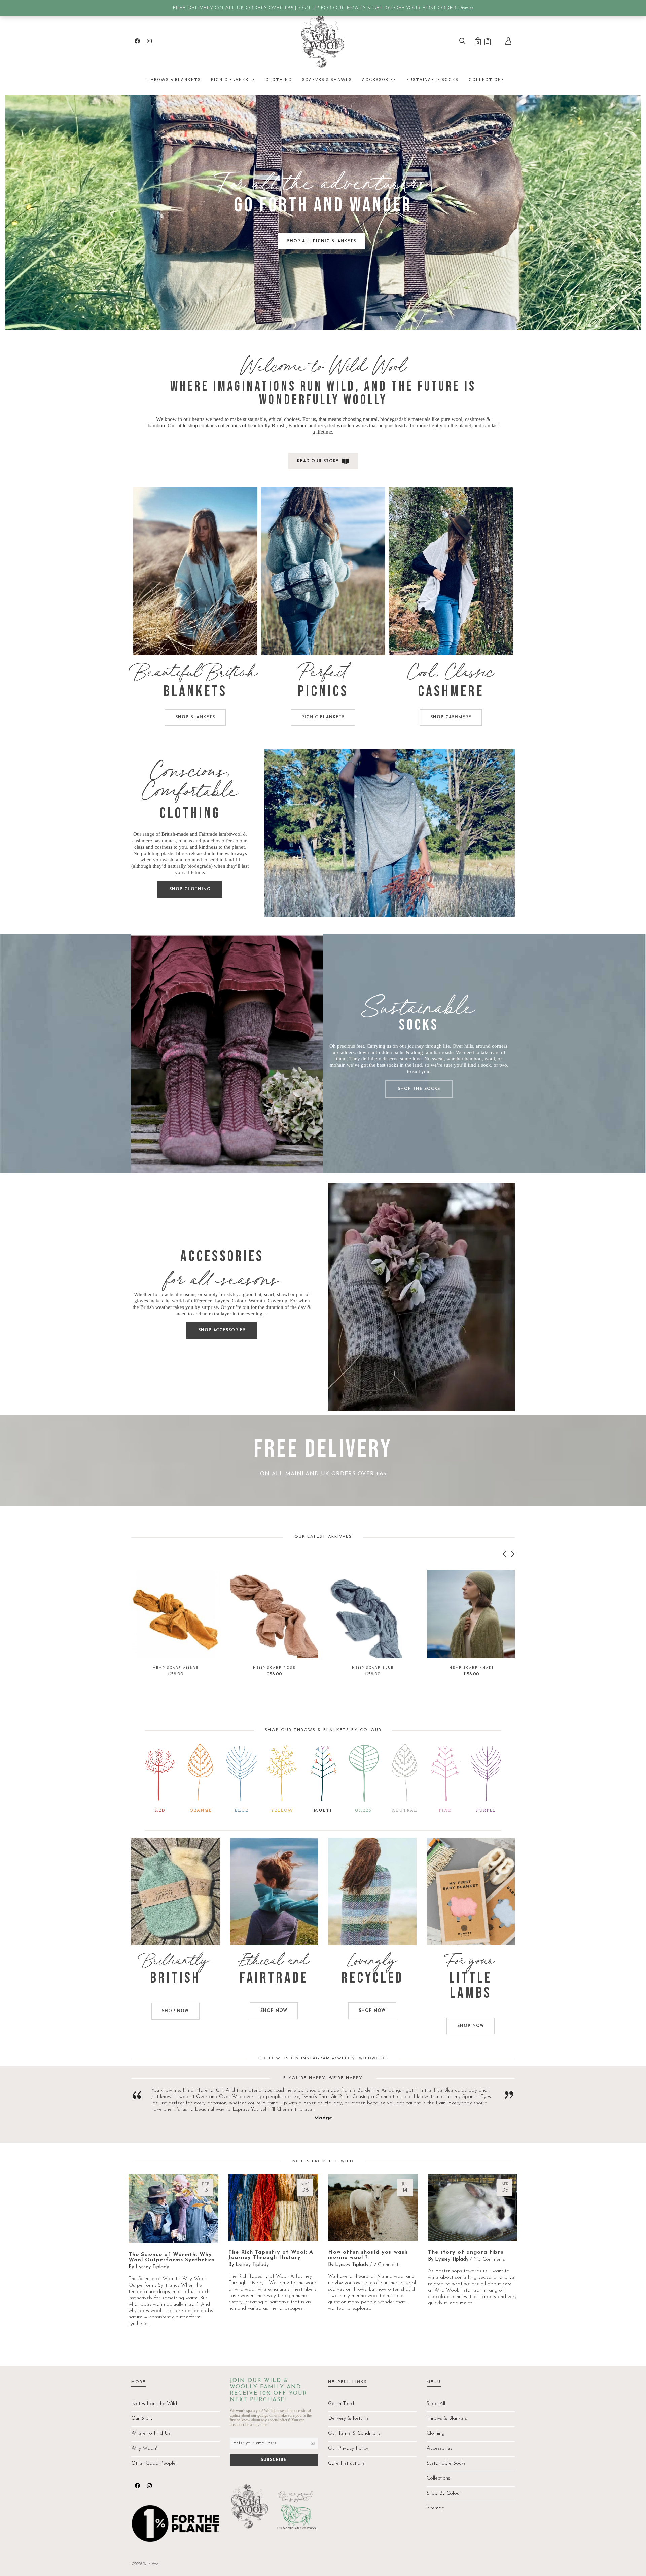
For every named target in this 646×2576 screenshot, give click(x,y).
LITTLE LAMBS (471, 1986)
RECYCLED (372, 1978)
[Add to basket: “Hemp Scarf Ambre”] (147, 1643)
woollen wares (352, 425)
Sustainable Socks (446, 2464)
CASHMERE (451, 691)
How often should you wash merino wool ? (368, 2255)
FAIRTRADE (274, 1978)
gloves (141, 1301)
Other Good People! (154, 2464)
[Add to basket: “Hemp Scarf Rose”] (245, 1643)
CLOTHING (190, 813)
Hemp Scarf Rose (274, 1668)
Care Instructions (346, 2464)
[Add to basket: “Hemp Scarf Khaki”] (442, 1643)
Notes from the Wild (154, 2404)
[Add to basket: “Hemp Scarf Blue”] (344, 1643)
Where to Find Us (151, 2434)
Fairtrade (298, 425)
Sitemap (436, 2508)
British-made (175, 834)
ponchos (211, 841)
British (279, 425)
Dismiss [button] (466, 8)
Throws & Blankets (447, 2418)
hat (258, 1294)
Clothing (436, 2434)
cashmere (475, 419)
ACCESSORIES (222, 1257)
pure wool (452, 419)
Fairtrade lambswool (220, 834)
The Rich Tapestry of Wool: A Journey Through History (271, 2255)
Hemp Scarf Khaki (471, 1668)
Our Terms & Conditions (354, 2434)
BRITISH (175, 1978)
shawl (283, 1294)
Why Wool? (144, 2448)
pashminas (165, 841)
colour (240, 841)
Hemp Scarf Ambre (176, 1668)
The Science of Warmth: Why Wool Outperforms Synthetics (172, 2257)
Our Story (142, 2418)
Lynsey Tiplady (152, 2267)
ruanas (185, 841)
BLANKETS (195, 691)
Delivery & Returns (348, 2418)
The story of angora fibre (466, 2252)
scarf (269, 1294)
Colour (239, 1301)
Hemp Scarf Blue (373, 1668)
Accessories (439, 2448)
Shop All (436, 2404)
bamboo (156, 425)
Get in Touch (342, 2404)
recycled (327, 425)
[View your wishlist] (488, 41)
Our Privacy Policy (348, 2448)
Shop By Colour (444, 2493)
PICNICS (323, 691)
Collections (438, 2478)
